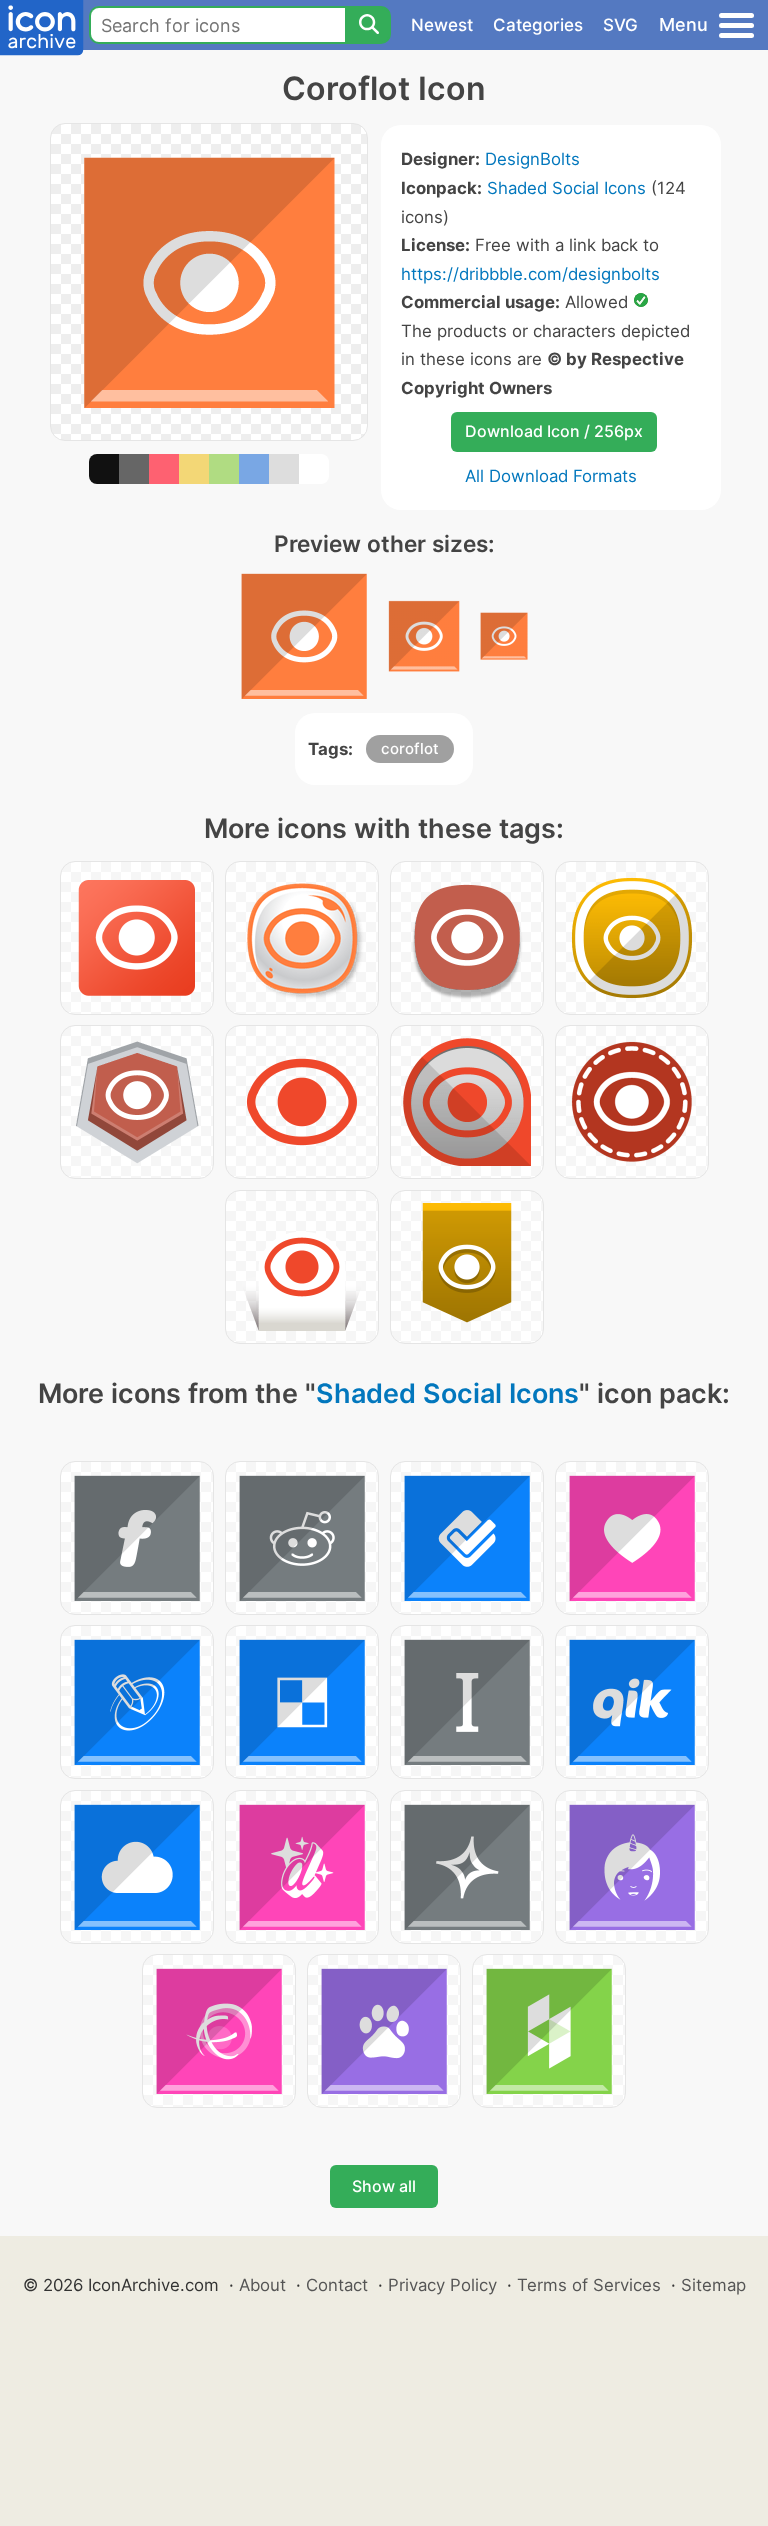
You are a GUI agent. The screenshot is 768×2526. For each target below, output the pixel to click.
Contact (337, 2285)
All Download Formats (551, 476)
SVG (620, 25)
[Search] (368, 25)
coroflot (410, 748)
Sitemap (713, 2285)
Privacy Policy (442, 2285)
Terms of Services (589, 2285)
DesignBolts (532, 159)
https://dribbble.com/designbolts (530, 274)
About (262, 2285)
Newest (442, 25)
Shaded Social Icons (566, 188)
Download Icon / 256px (554, 431)
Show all (384, 2186)
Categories (538, 25)
